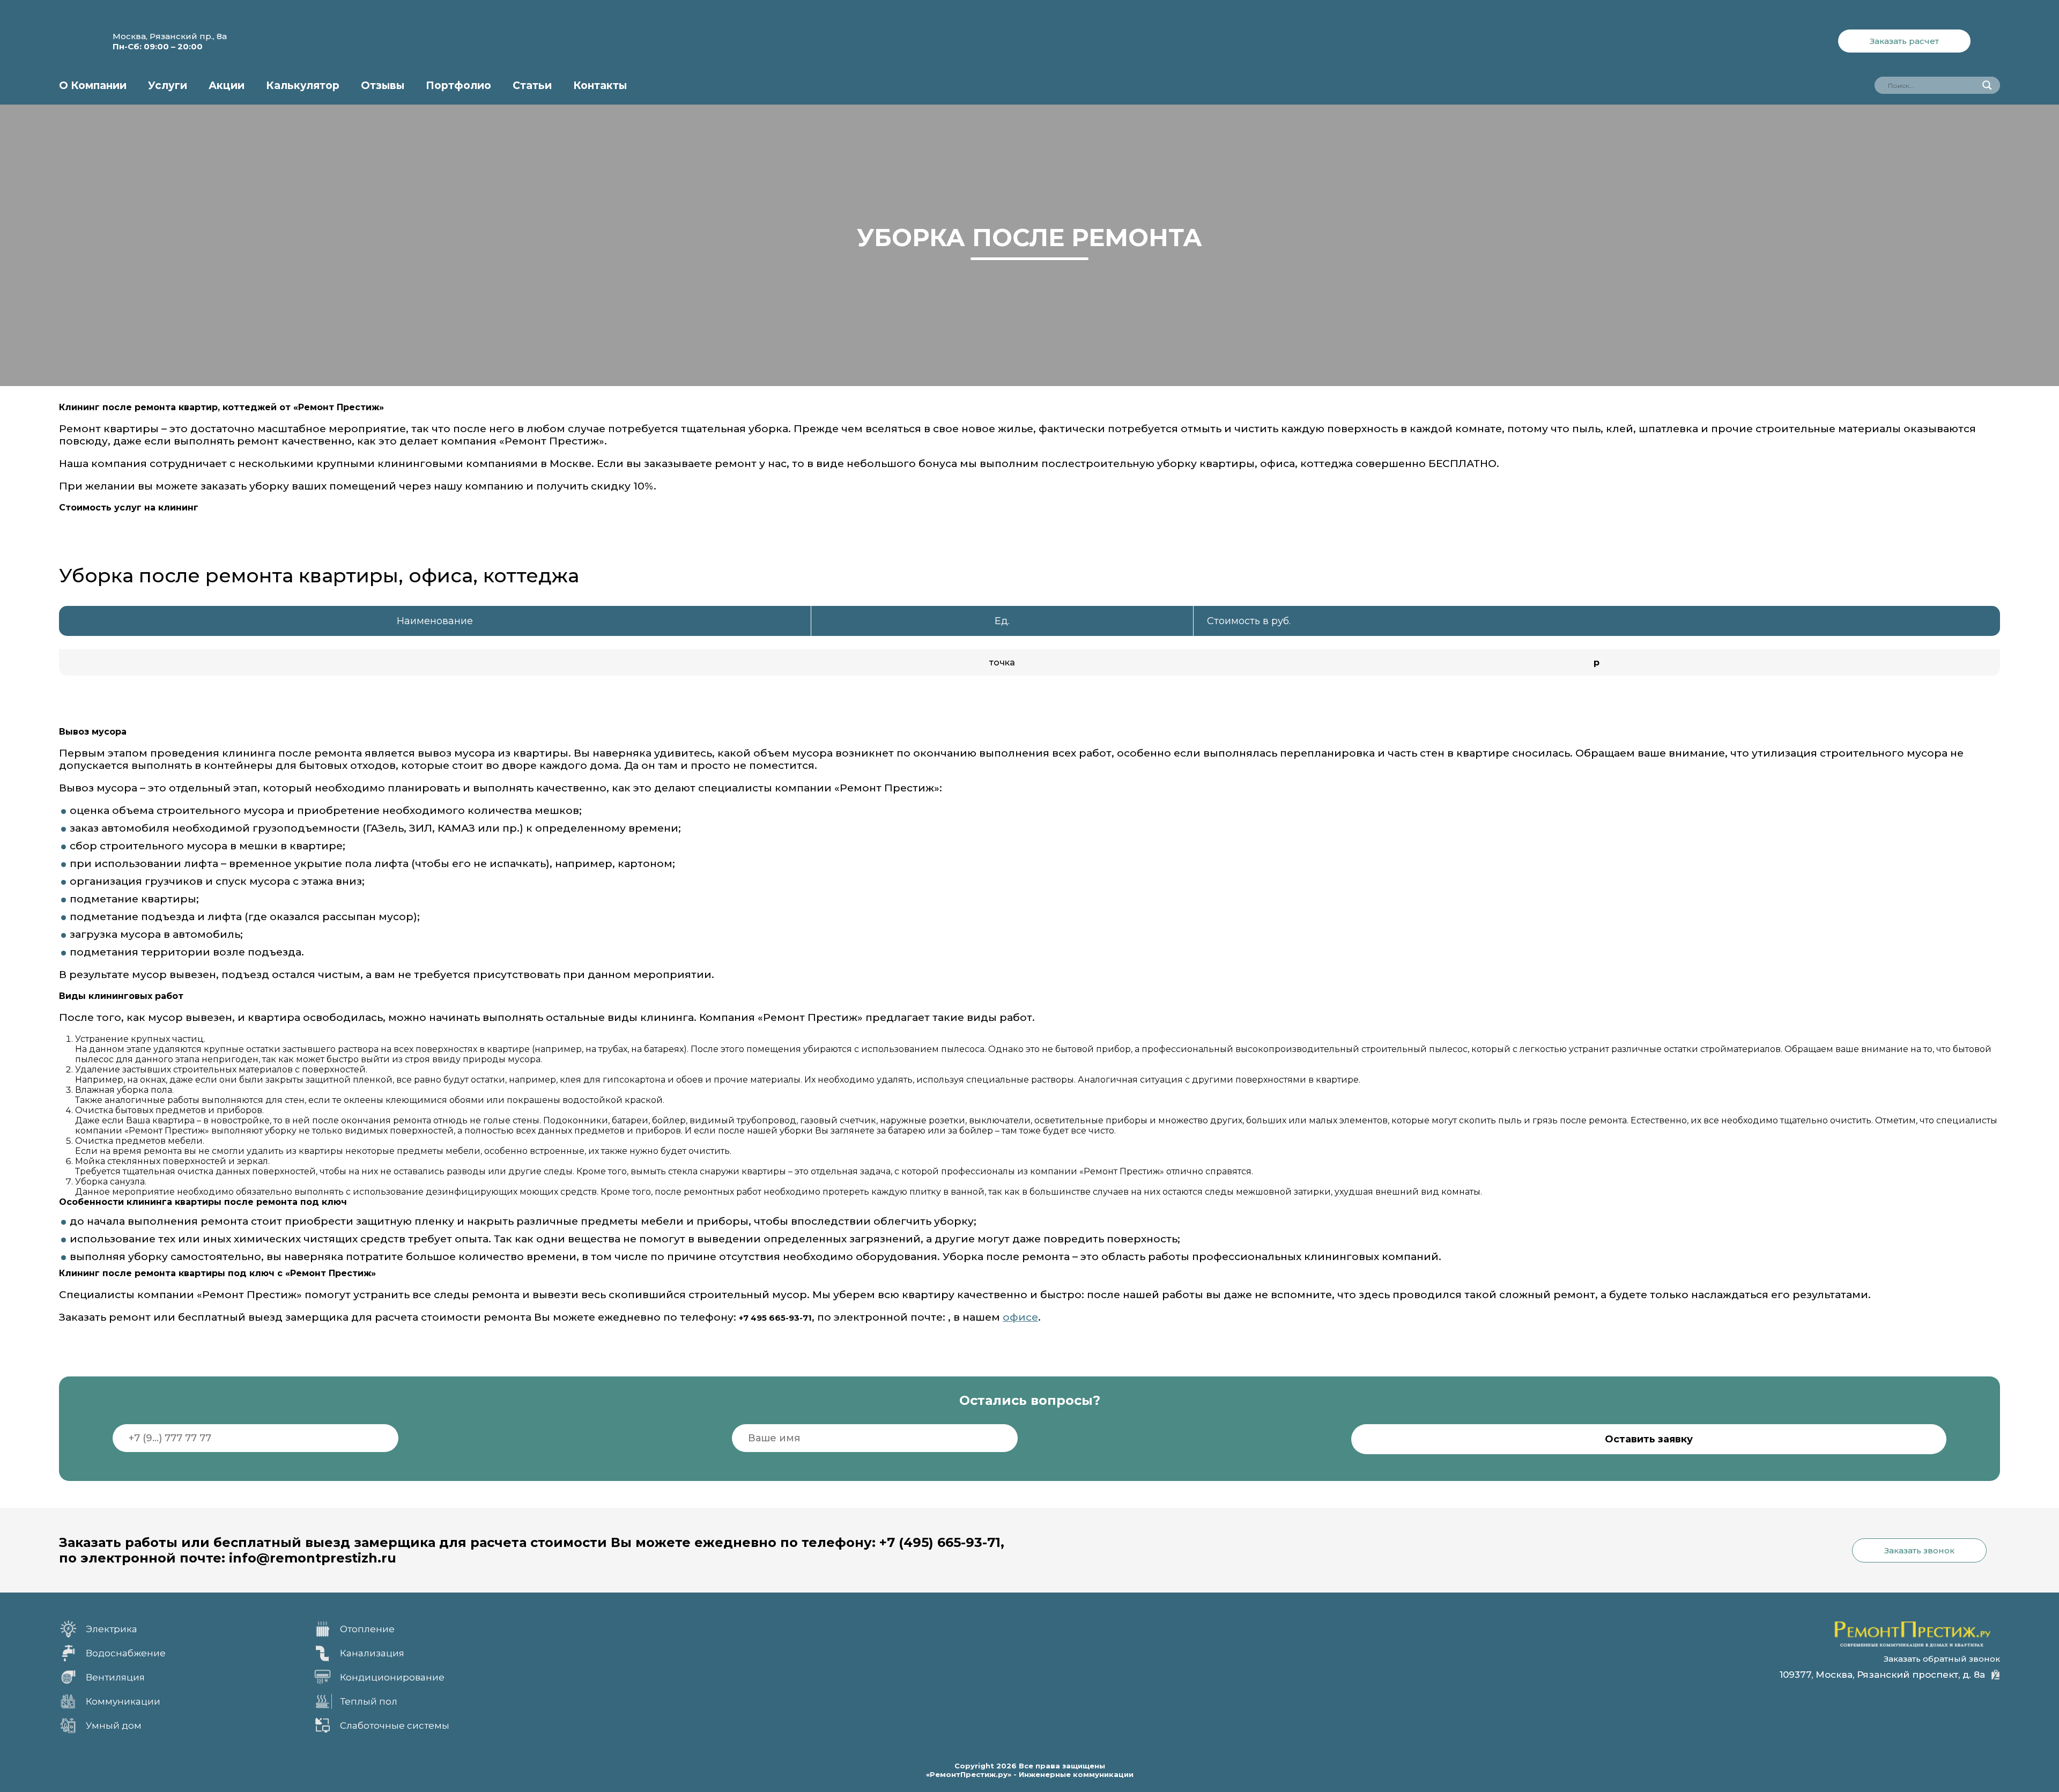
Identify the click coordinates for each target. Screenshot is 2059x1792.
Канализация (372, 1653)
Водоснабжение (126, 1653)
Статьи (532, 86)
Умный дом (114, 1726)
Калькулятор (303, 86)
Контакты (600, 86)
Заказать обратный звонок (1942, 1659)
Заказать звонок (1919, 1550)
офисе (1020, 1317)
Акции (227, 86)
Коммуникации (123, 1701)
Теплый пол (369, 1701)
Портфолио (458, 86)
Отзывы (383, 86)
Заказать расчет (1904, 41)
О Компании (93, 86)
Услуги (168, 86)
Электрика (112, 1629)
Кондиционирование (392, 1677)
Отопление (367, 1629)
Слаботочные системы (395, 1726)
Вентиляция (115, 1677)
